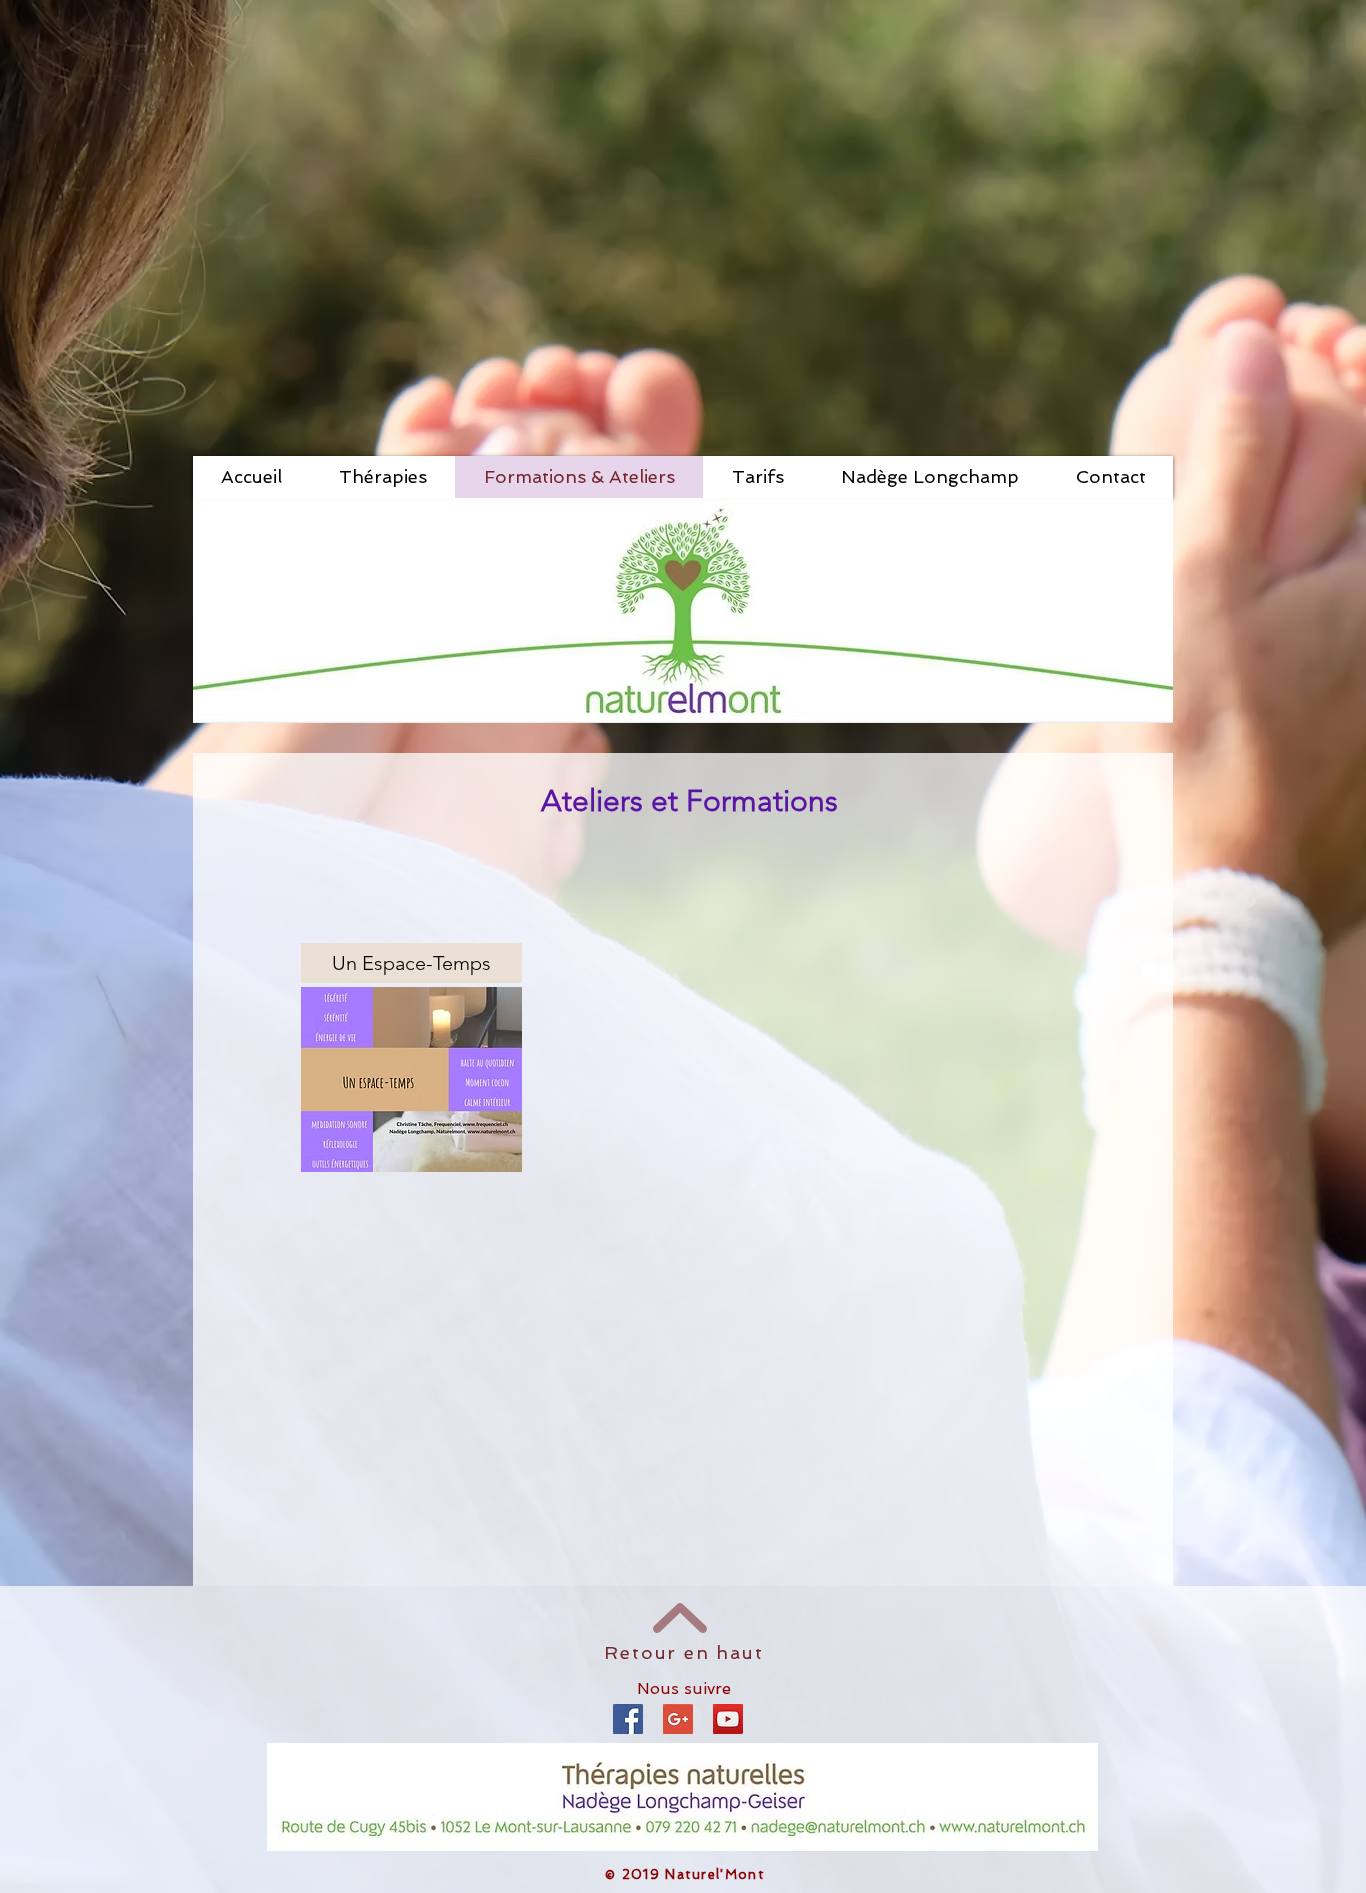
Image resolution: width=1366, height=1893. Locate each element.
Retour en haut (683, 1652)
